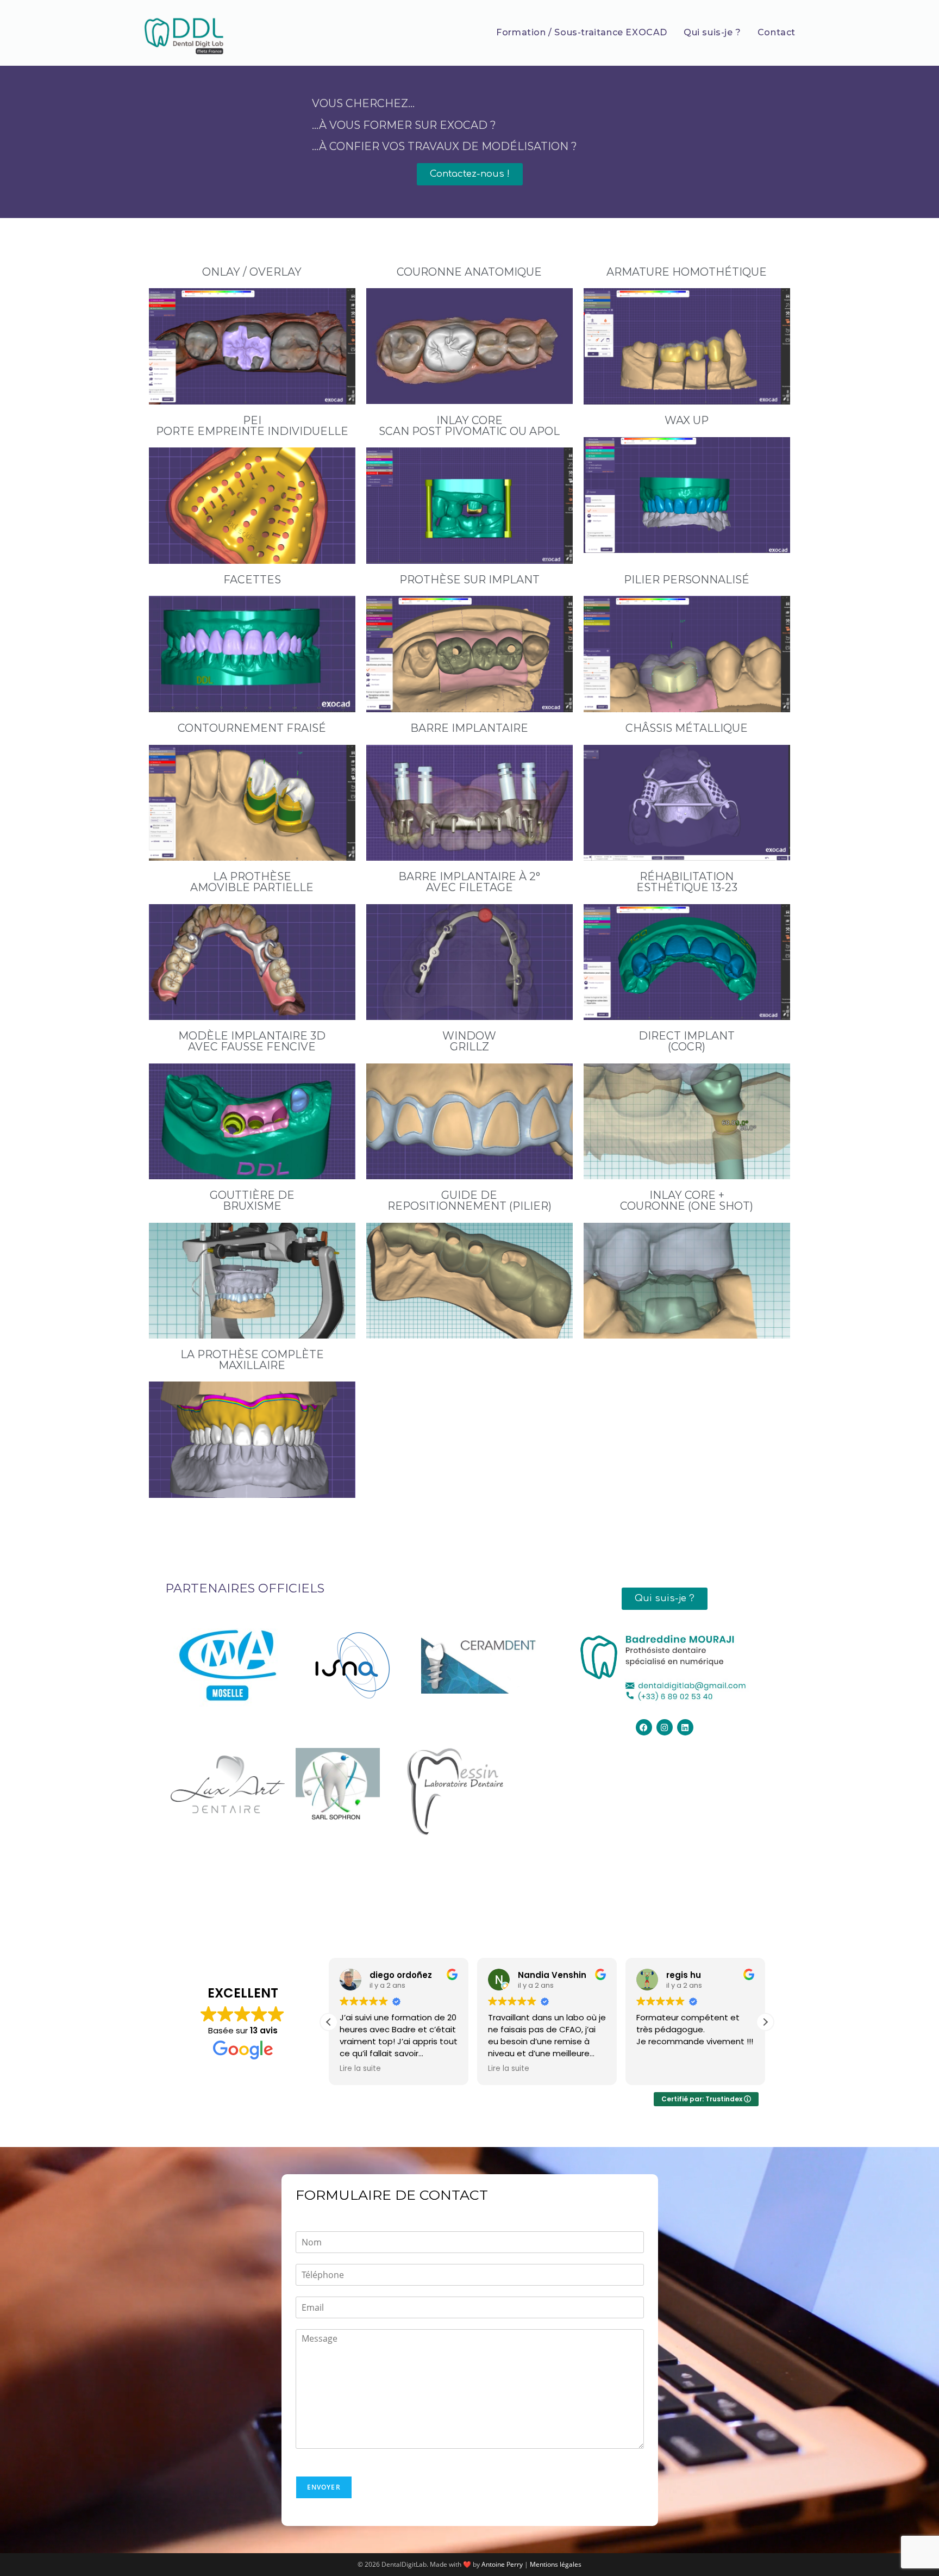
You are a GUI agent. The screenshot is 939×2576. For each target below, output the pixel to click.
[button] (765, 2022)
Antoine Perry (502, 2564)
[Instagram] (665, 1727)
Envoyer (324, 2487)
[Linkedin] (685, 1727)
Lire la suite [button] (360, 2069)
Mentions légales (556, 2564)
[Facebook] (644, 1727)
